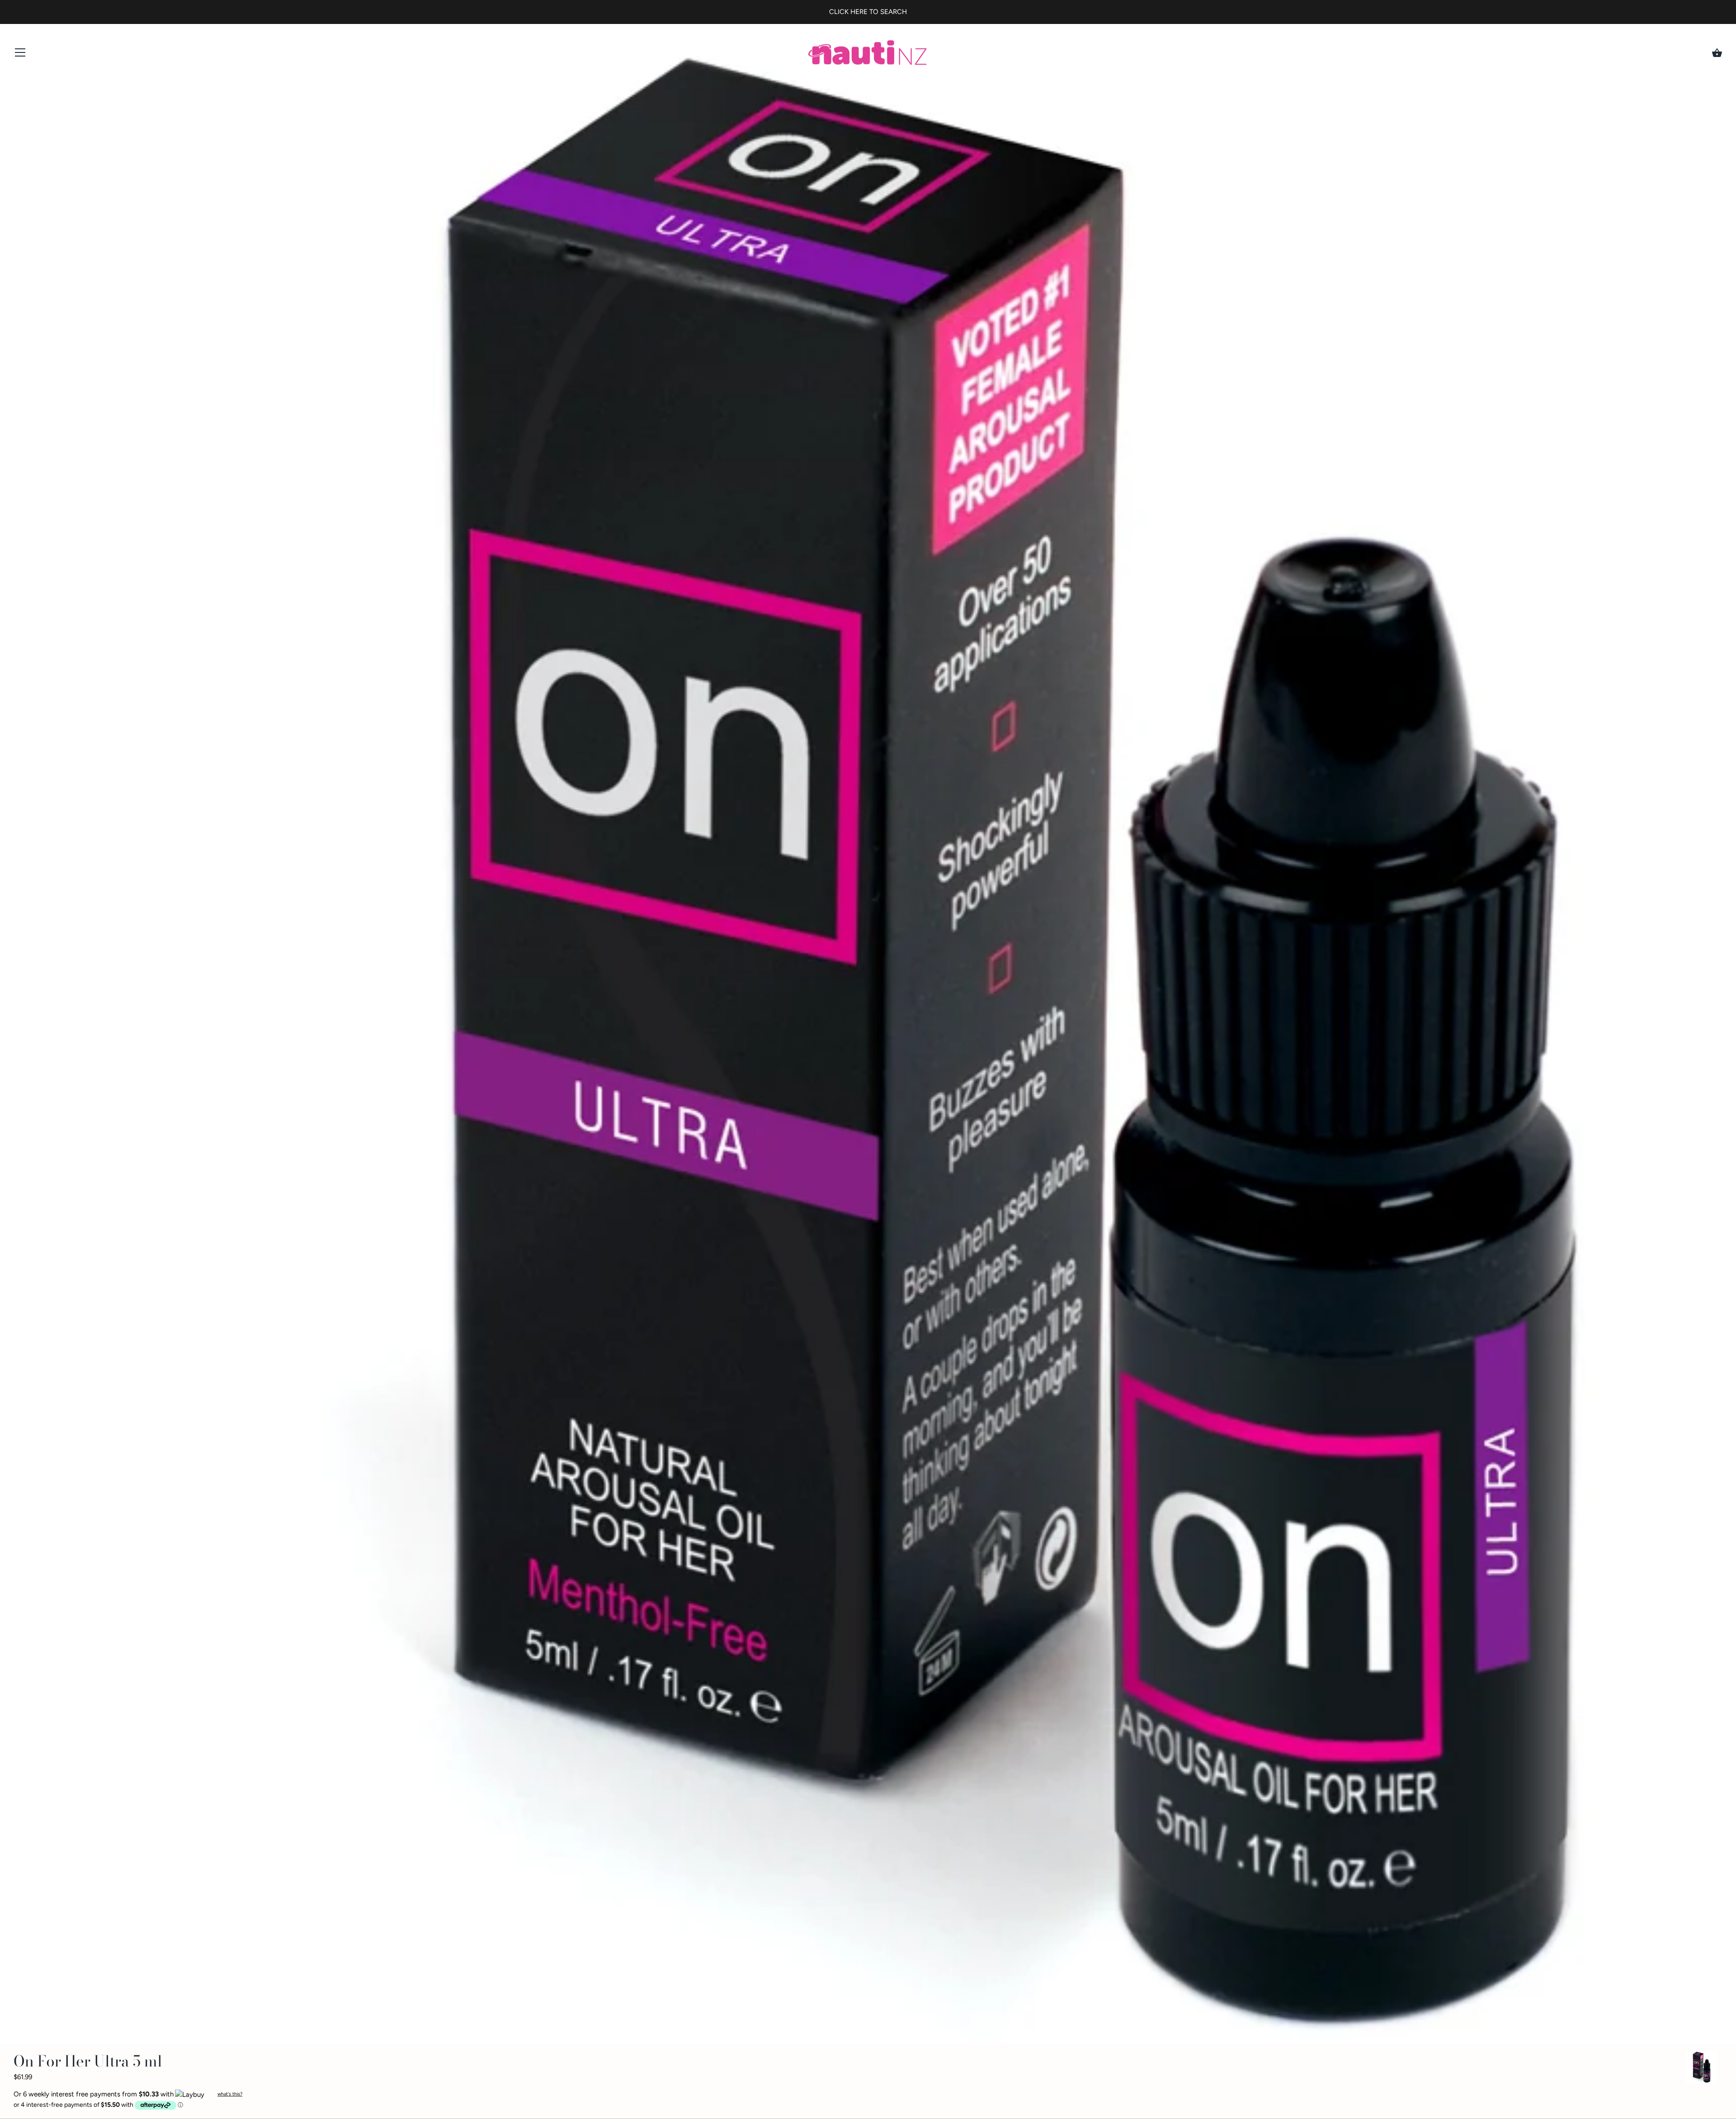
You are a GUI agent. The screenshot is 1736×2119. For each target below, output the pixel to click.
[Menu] (20, 54)
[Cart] (1717, 53)
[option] (1702, 2069)
